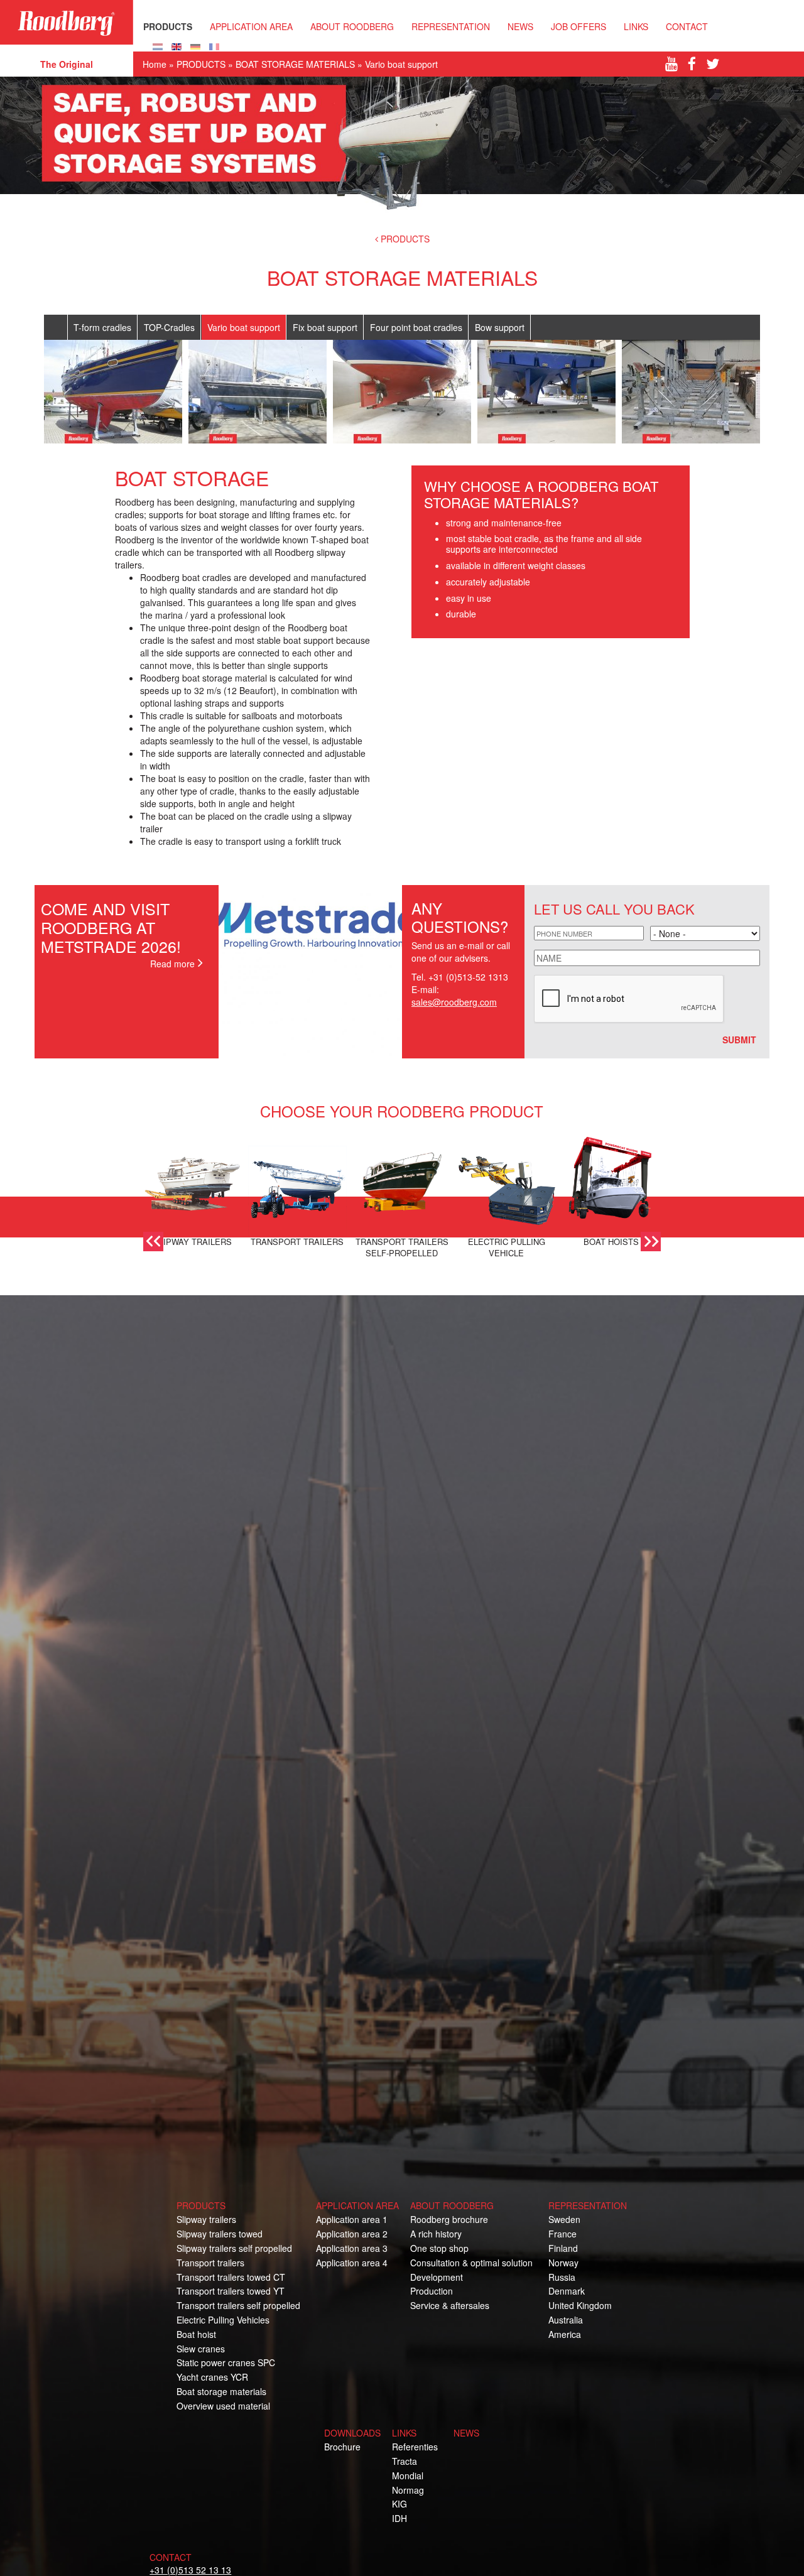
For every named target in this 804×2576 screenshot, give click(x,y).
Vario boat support (244, 327)
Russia (562, 2277)
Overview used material (223, 2406)
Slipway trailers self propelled (234, 2248)
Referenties (415, 2447)
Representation (451, 26)
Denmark (567, 2291)
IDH (399, 2518)
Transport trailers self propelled (238, 2305)
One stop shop (439, 2248)
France (562, 2234)
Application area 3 (352, 2248)
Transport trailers (210, 2263)
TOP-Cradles (169, 327)
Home (155, 64)
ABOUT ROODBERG (352, 26)
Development (437, 2277)
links (404, 2433)
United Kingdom (580, 2305)
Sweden (564, 2219)
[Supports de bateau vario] (214, 45)
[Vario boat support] (177, 45)
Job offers (579, 26)
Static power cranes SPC (226, 2362)
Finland (563, 2248)
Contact (687, 26)
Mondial (408, 2475)
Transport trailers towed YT (231, 2291)
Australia (566, 2320)
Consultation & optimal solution (471, 2263)
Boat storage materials (221, 2391)
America (565, 2334)
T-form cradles (102, 327)
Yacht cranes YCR (212, 2377)
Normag (408, 2490)
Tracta (405, 2461)
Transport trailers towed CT (231, 2277)
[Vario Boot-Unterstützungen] (195, 45)
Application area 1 (352, 2219)
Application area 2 (352, 2234)
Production (432, 2291)
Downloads (352, 2433)
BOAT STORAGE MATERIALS (295, 64)
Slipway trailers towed (220, 2234)
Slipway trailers (206, 2219)
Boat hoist (196, 2334)
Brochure (342, 2447)
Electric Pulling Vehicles (223, 2320)
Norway (563, 2263)
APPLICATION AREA (251, 26)
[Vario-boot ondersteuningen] (158, 45)
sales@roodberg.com (454, 1002)
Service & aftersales (450, 2305)
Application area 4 (352, 2263)
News (520, 26)
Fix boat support (325, 327)
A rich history (436, 2234)
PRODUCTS (168, 26)
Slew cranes (201, 2349)
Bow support (500, 327)
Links (636, 26)
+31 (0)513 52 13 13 (190, 2570)
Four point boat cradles (416, 327)
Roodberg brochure (449, 2219)
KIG (399, 2504)
